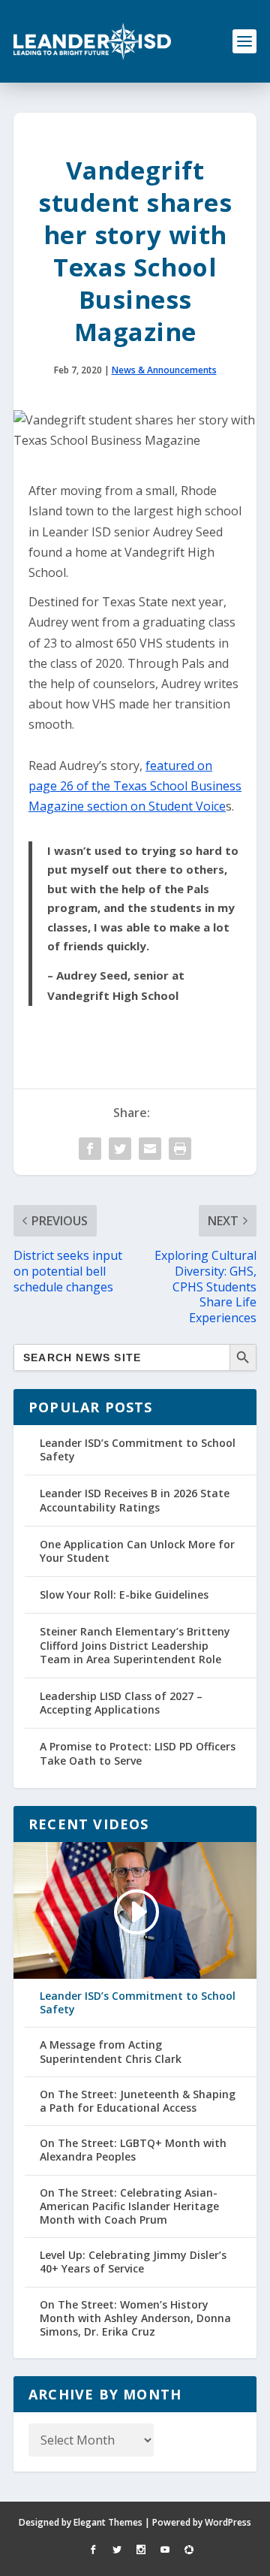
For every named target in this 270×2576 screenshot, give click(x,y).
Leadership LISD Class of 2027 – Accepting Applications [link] (121, 1703)
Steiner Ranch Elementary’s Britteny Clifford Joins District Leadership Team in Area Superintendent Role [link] (135, 1645)
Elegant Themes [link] (108, 2522)
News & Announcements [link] (164, 370)
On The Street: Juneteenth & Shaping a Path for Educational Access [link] (138, 2101)
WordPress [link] (228, 2522)
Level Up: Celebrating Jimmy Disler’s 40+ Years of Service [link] (133, 2262)
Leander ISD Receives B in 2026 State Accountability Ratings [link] (135, 1500)
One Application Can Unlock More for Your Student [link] (137, 1551)
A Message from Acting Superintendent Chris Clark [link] (111, 2052)
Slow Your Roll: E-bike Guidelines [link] (124, 1595)
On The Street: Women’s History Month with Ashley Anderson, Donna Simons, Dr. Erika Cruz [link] (135, 2318)
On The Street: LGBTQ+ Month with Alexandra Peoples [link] (133, 2150)
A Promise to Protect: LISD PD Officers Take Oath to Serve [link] (138, 1753)
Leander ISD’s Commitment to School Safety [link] (138, 1450)
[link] (92, 41)
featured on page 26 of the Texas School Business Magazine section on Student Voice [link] (135, 786)
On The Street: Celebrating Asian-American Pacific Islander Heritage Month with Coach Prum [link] (129, 2206)
